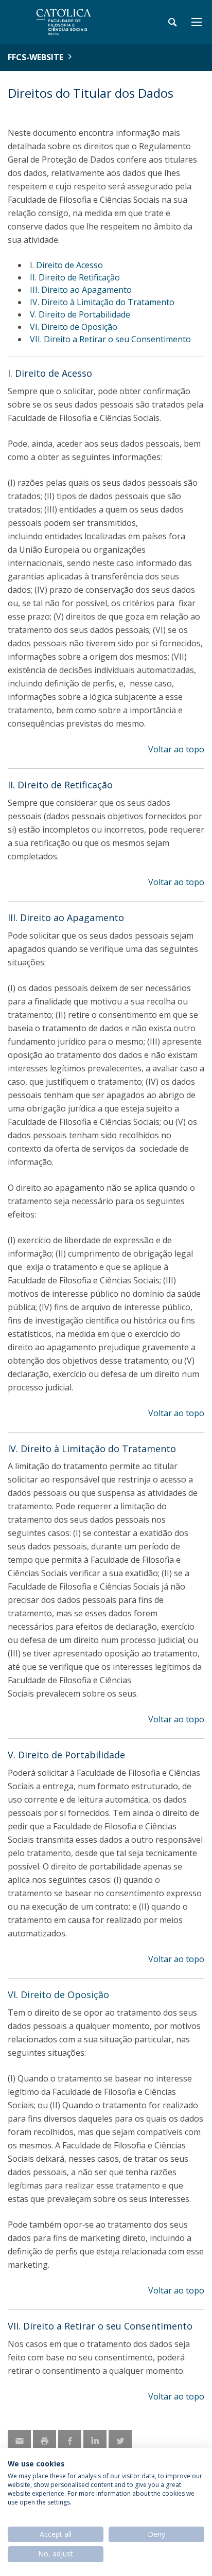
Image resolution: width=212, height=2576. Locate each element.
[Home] (72, 22)
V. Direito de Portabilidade (80, 314)
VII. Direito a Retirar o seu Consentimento (110, 339)
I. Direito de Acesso (66, 265)
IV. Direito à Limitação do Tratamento (102, 302)
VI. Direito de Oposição (74, 327)
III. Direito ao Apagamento (81, 290)
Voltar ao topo (176, 749)
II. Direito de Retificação (75, 277)
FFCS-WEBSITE (36, 57)
